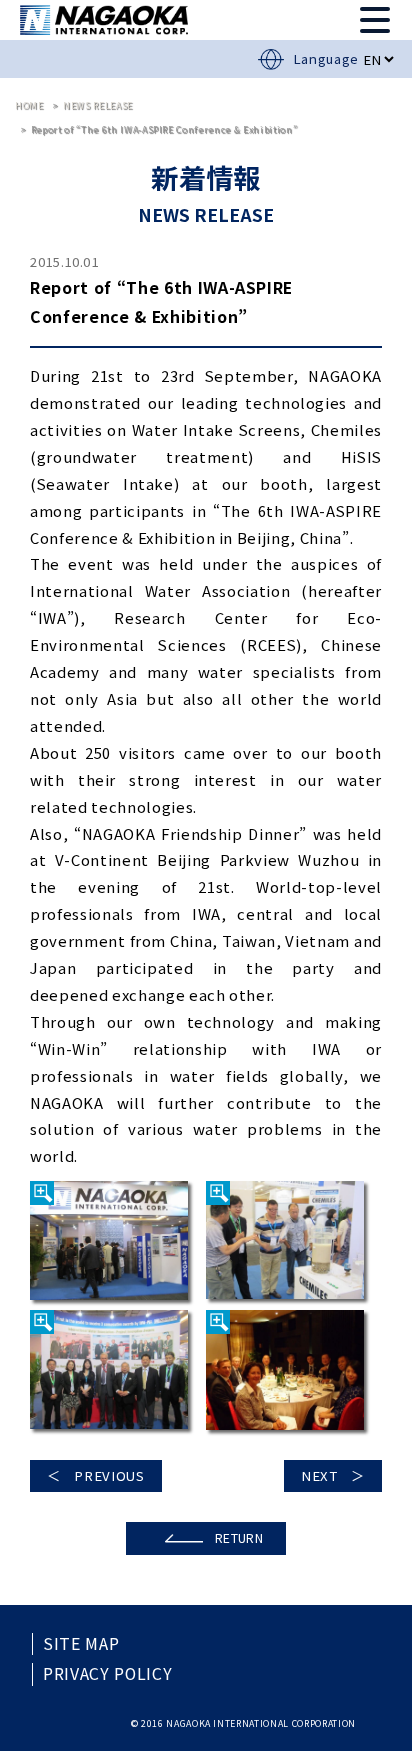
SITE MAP (81, 1644)
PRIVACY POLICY (107, 1674)
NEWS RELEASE (98, 105)
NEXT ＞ (333, 1475)
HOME (29, 105)
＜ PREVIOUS (96, 1475)
